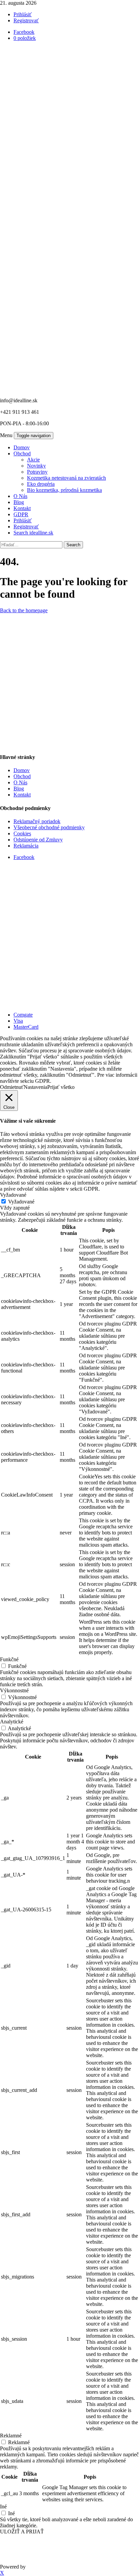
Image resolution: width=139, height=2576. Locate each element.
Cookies (22, 833)
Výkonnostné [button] (14, 1690)
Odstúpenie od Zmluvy (38, 840)
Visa (18, 1021)
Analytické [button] (12, 1722)
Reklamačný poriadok (37, 821)
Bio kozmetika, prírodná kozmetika (64, 490)
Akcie (33, 460)
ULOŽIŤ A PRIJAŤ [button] (22, 2532)
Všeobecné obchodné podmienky (49, 827)
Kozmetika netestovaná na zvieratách (66, 478)
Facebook (24, 857)
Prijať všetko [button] (61, 1087)
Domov (22, 447)
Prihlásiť (23, 14)
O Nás (20, 496)
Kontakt (22, 508)
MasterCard (26, 1027)
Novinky (36, 466)
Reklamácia (26, 846)
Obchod (22, 454)
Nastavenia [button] (35, 1087)
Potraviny (37, 472)
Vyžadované (21, 1202)
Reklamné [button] (11, 2436)
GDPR (21, 514)
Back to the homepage (24, 610)
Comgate (23, 1015)
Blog (19, 502)
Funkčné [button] (9, 1659)
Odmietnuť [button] (12, 1087)
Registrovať (26, 20)
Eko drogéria (41, 484)
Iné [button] (3, 2507)
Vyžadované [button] (13, 1195)
